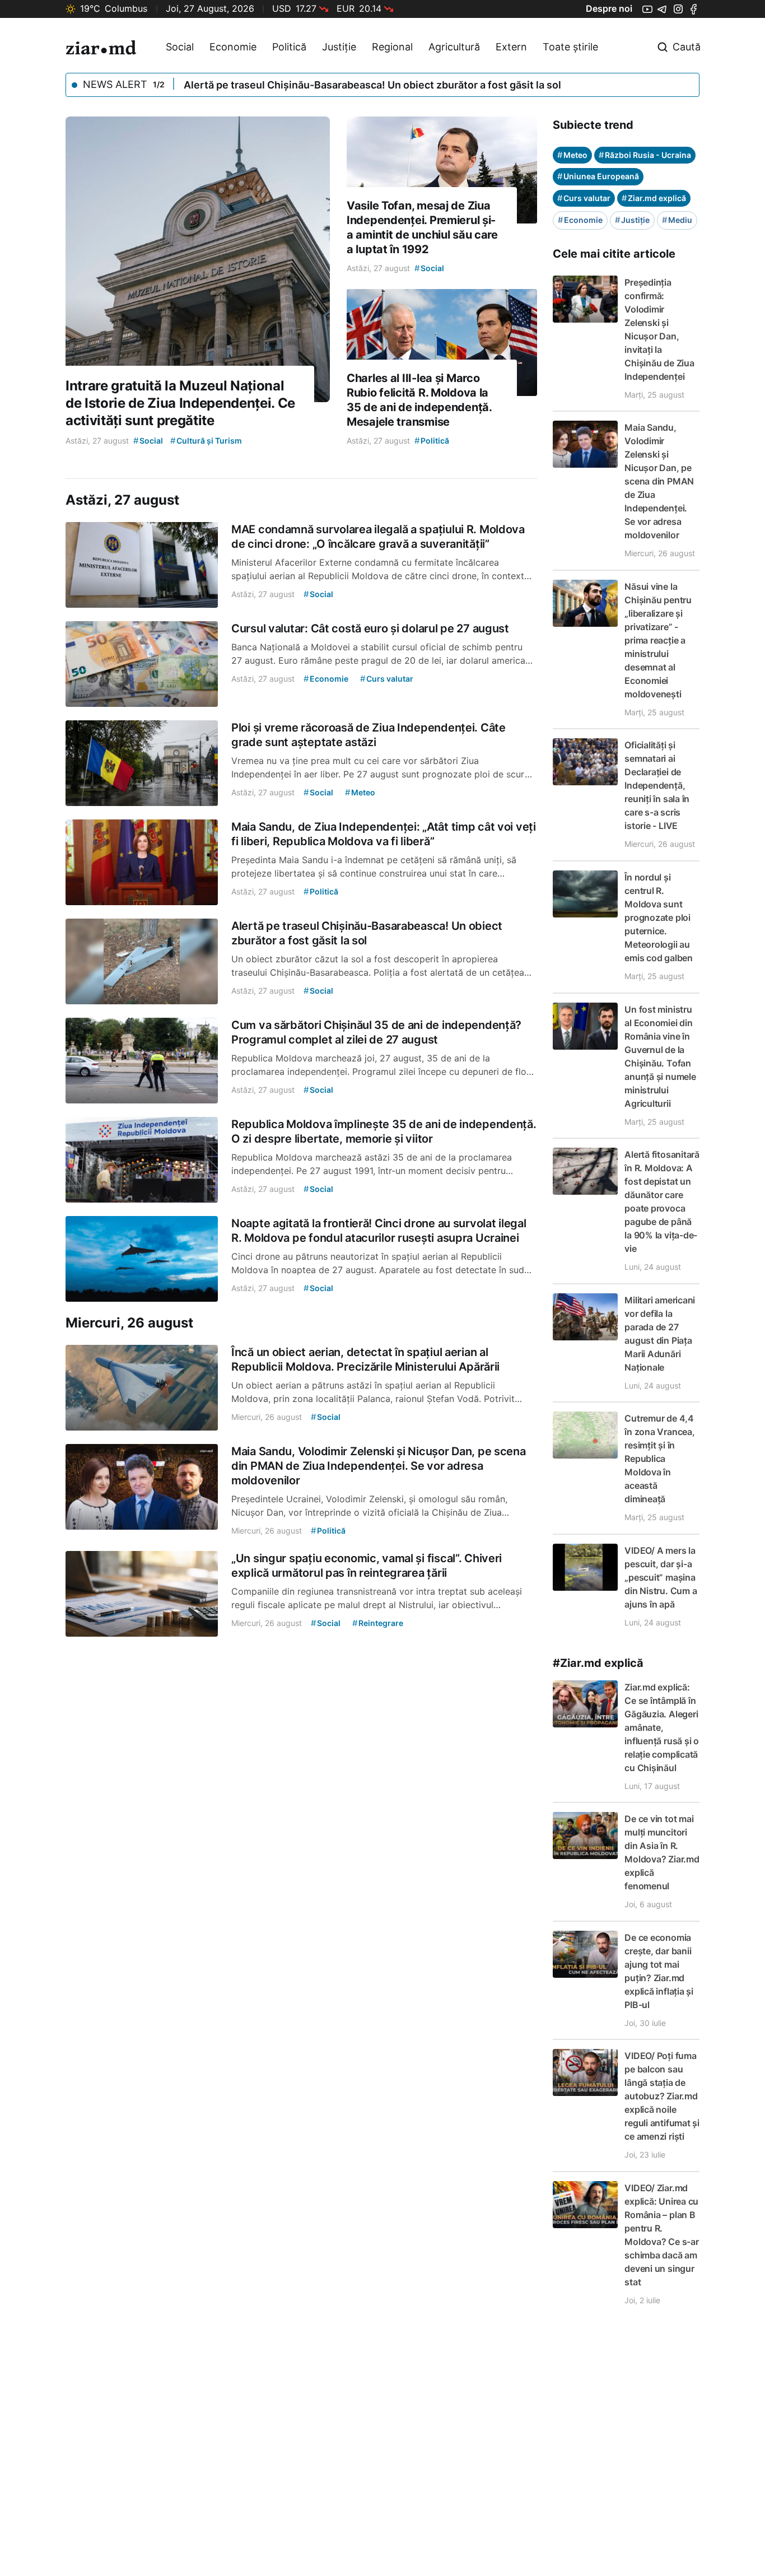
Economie (233, 47)
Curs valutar (584, 198)
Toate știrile (570, 47)
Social (180, 47)
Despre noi (609, 8)
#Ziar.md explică (598, 1663)
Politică (289, 47)
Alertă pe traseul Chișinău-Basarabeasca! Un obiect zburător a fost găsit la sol (372, 85)
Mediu (677, 220)
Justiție (339, 47)
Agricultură (454, 47)
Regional (392, 47)
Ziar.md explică (654, 198)
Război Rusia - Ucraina (645, 155)
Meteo (572, 155)
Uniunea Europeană (598, 176)
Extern (511, 47)
